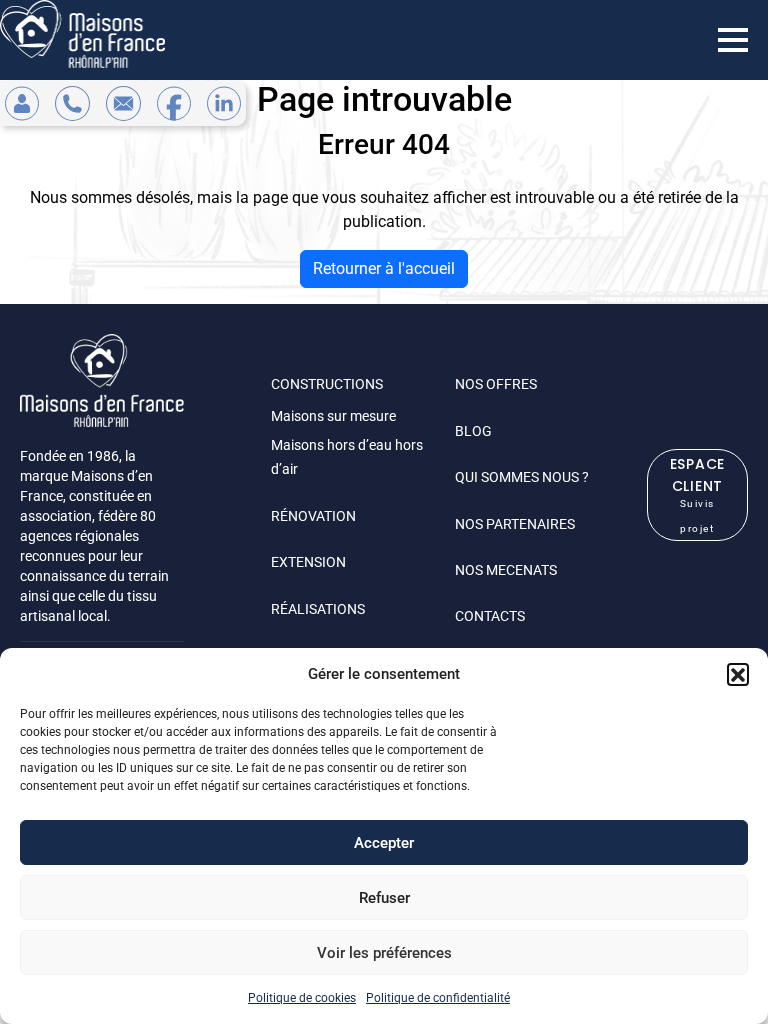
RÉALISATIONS (318, 609)
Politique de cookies (302, 998)
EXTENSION (308, 562)
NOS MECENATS (506, 570)
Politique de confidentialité (438, 998)
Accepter (384, 843)
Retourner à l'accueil (384, 268)
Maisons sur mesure (333, 416)
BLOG (473, 431)
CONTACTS (490, 616)
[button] (738, 674)
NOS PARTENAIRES (515, 524)
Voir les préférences (384, 953)
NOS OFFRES (496, 384)
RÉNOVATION (313, 516)
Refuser (384, 898)
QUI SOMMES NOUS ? (522, 477)
